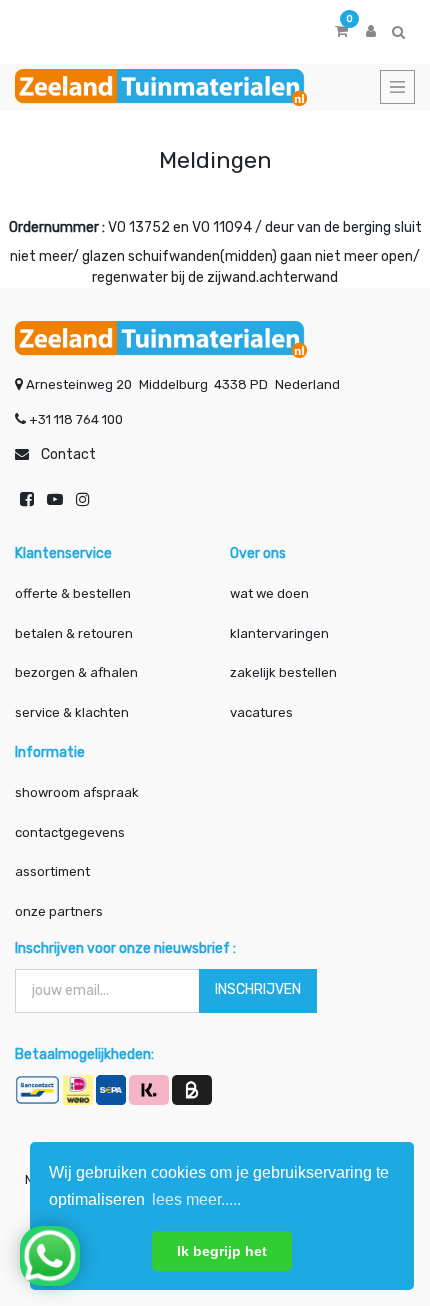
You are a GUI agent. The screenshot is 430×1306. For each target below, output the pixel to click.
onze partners (59, 911)
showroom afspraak (77, 792)
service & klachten (72, 712)
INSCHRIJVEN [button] (258, 989)
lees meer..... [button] (196, 1199)
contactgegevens (70, 832)
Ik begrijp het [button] (222, 1251)
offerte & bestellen (74, 593)
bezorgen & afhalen (76, 672)
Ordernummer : (57, 227)
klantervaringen (279, 633)
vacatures (261, 712)
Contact (68, 454)
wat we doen (269, 593)
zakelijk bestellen (283, 672)
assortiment (52, 871)
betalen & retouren (74, 633)
